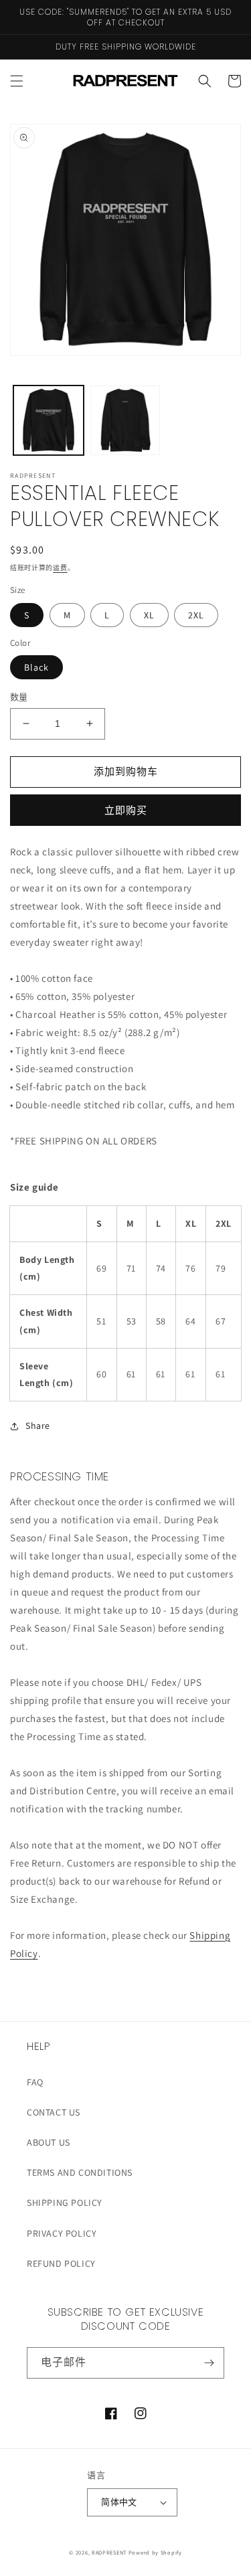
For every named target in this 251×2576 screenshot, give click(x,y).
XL (149, 615)
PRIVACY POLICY (62, 2233)
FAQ (35, 2082)
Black (36, 667)
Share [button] (38, 1426)
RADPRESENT (109, 2552)
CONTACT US (54, 2112)
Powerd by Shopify (155, 2552)
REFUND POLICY (61, 2263)
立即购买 (126, 810)
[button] (17, 81)
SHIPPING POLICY (65, 2203)
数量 (19, 697)
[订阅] (209, 2363)
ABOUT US (49, 2142)
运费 (60, 568)
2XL (196, 615)
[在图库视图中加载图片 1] (49, 421)
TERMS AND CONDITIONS (80, 2172)
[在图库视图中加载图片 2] (125, 421)
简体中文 (119, 2502)
